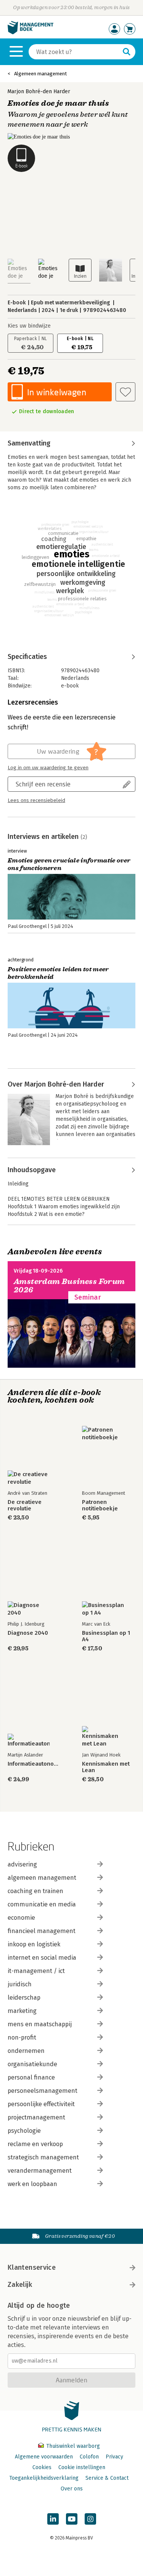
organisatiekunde (32, 2064)
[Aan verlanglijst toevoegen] (125, 392)
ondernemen (26, 2051)
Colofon (89, 2457)
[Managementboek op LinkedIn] (53, 2519)
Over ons (72, 2489)
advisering (22, 1864)
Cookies (42, 2467)
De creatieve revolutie (25, 1505)
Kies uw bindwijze (29, 326)
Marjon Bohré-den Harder (39, 91)
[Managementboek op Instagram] (90, 2519)
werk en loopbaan (32, 2184)
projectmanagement (36, 2117)
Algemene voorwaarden (44, 2457)
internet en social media (42, 1958)
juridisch (20, 1984)
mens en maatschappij (40, 2024)
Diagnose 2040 (28, 1633)
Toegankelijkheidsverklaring (44, 2478)
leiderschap (24, 1998)
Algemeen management (40, 74)
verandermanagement (40, 2171)
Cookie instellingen (82, 2467)
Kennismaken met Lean (106, 1767)
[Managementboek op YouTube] (72, 2519)
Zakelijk (20, 2285)
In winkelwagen (57, 392)
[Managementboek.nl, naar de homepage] (31, 33)
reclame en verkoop (35, 2144)
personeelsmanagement (43, 2091)
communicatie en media (42, 1904)
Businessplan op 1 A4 (106, 1636)
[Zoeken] (127, 52)
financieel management (42, 1931)
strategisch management (43, 2157)
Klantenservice (32, 2267)
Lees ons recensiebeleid (36, 800)
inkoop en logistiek (34, 1944)
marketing (22, 2011)
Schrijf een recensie (43, 784)
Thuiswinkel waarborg (72, 2446)
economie (21, 1918)
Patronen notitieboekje (100, 1505)
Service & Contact (107, 2478)
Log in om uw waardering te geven (48, 768)
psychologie (24, 2131)
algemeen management (42, 1878)
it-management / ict (36, 1971)
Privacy (114, 2457)
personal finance (31, 2077)
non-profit (22, 2037)
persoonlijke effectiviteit (41, 2104)
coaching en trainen (35, 1891)
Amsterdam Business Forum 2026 (69, 1286)
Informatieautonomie (34, 1764)
